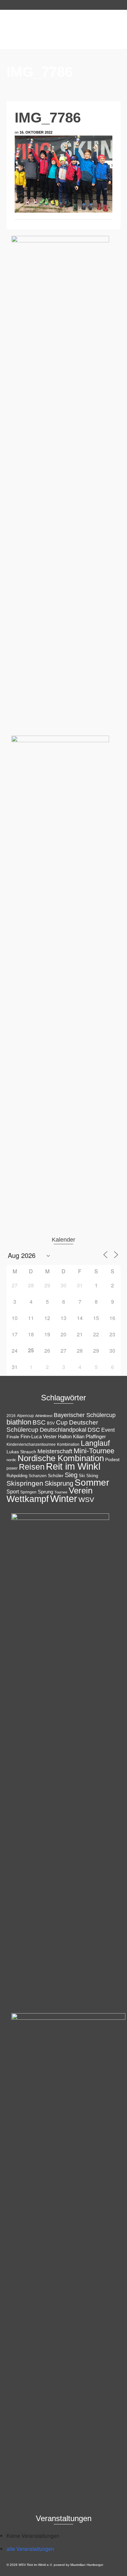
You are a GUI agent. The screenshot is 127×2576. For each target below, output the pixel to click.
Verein (81, 1491)
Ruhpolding (17, 1476)
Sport (13, 1492)
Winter (64, 1499)
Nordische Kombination (61, 1458)
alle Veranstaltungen (30, 2549)
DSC (94, 1430)
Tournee (61, 1492)
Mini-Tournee (94, 1451)
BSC (39, 1422)
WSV (86, 1500)
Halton (65, 1436)
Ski (82, 1476)
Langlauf (95, 1443)
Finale (13, 1437)
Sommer (92, 1482)
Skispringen (25, 1483)
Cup (62, 1422)
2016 (11, 1416)
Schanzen (38, 1476)
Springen (28, 1492)
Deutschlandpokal (63, 1430)
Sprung (45, 1492)
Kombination (68, 1444)
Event (108, 1430)
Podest (112, 1459)
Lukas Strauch (21, 1452)
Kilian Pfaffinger (89, 1437)
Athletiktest (44, 1416)
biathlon (19, 1422)
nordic (11, 1460)
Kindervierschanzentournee (31, 1444)
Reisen (32, 1467)
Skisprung (59, 1483)
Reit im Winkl (73, 1466)
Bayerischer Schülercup (85, 1415)
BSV (51, 1423)
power (12, 1468)
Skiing (92, 1476)
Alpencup (25, 1416)
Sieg (71, 1475)
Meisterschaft (55, 1451)
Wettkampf (28, 1499)
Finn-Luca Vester (39, 1437)
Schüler (56, 1476)
